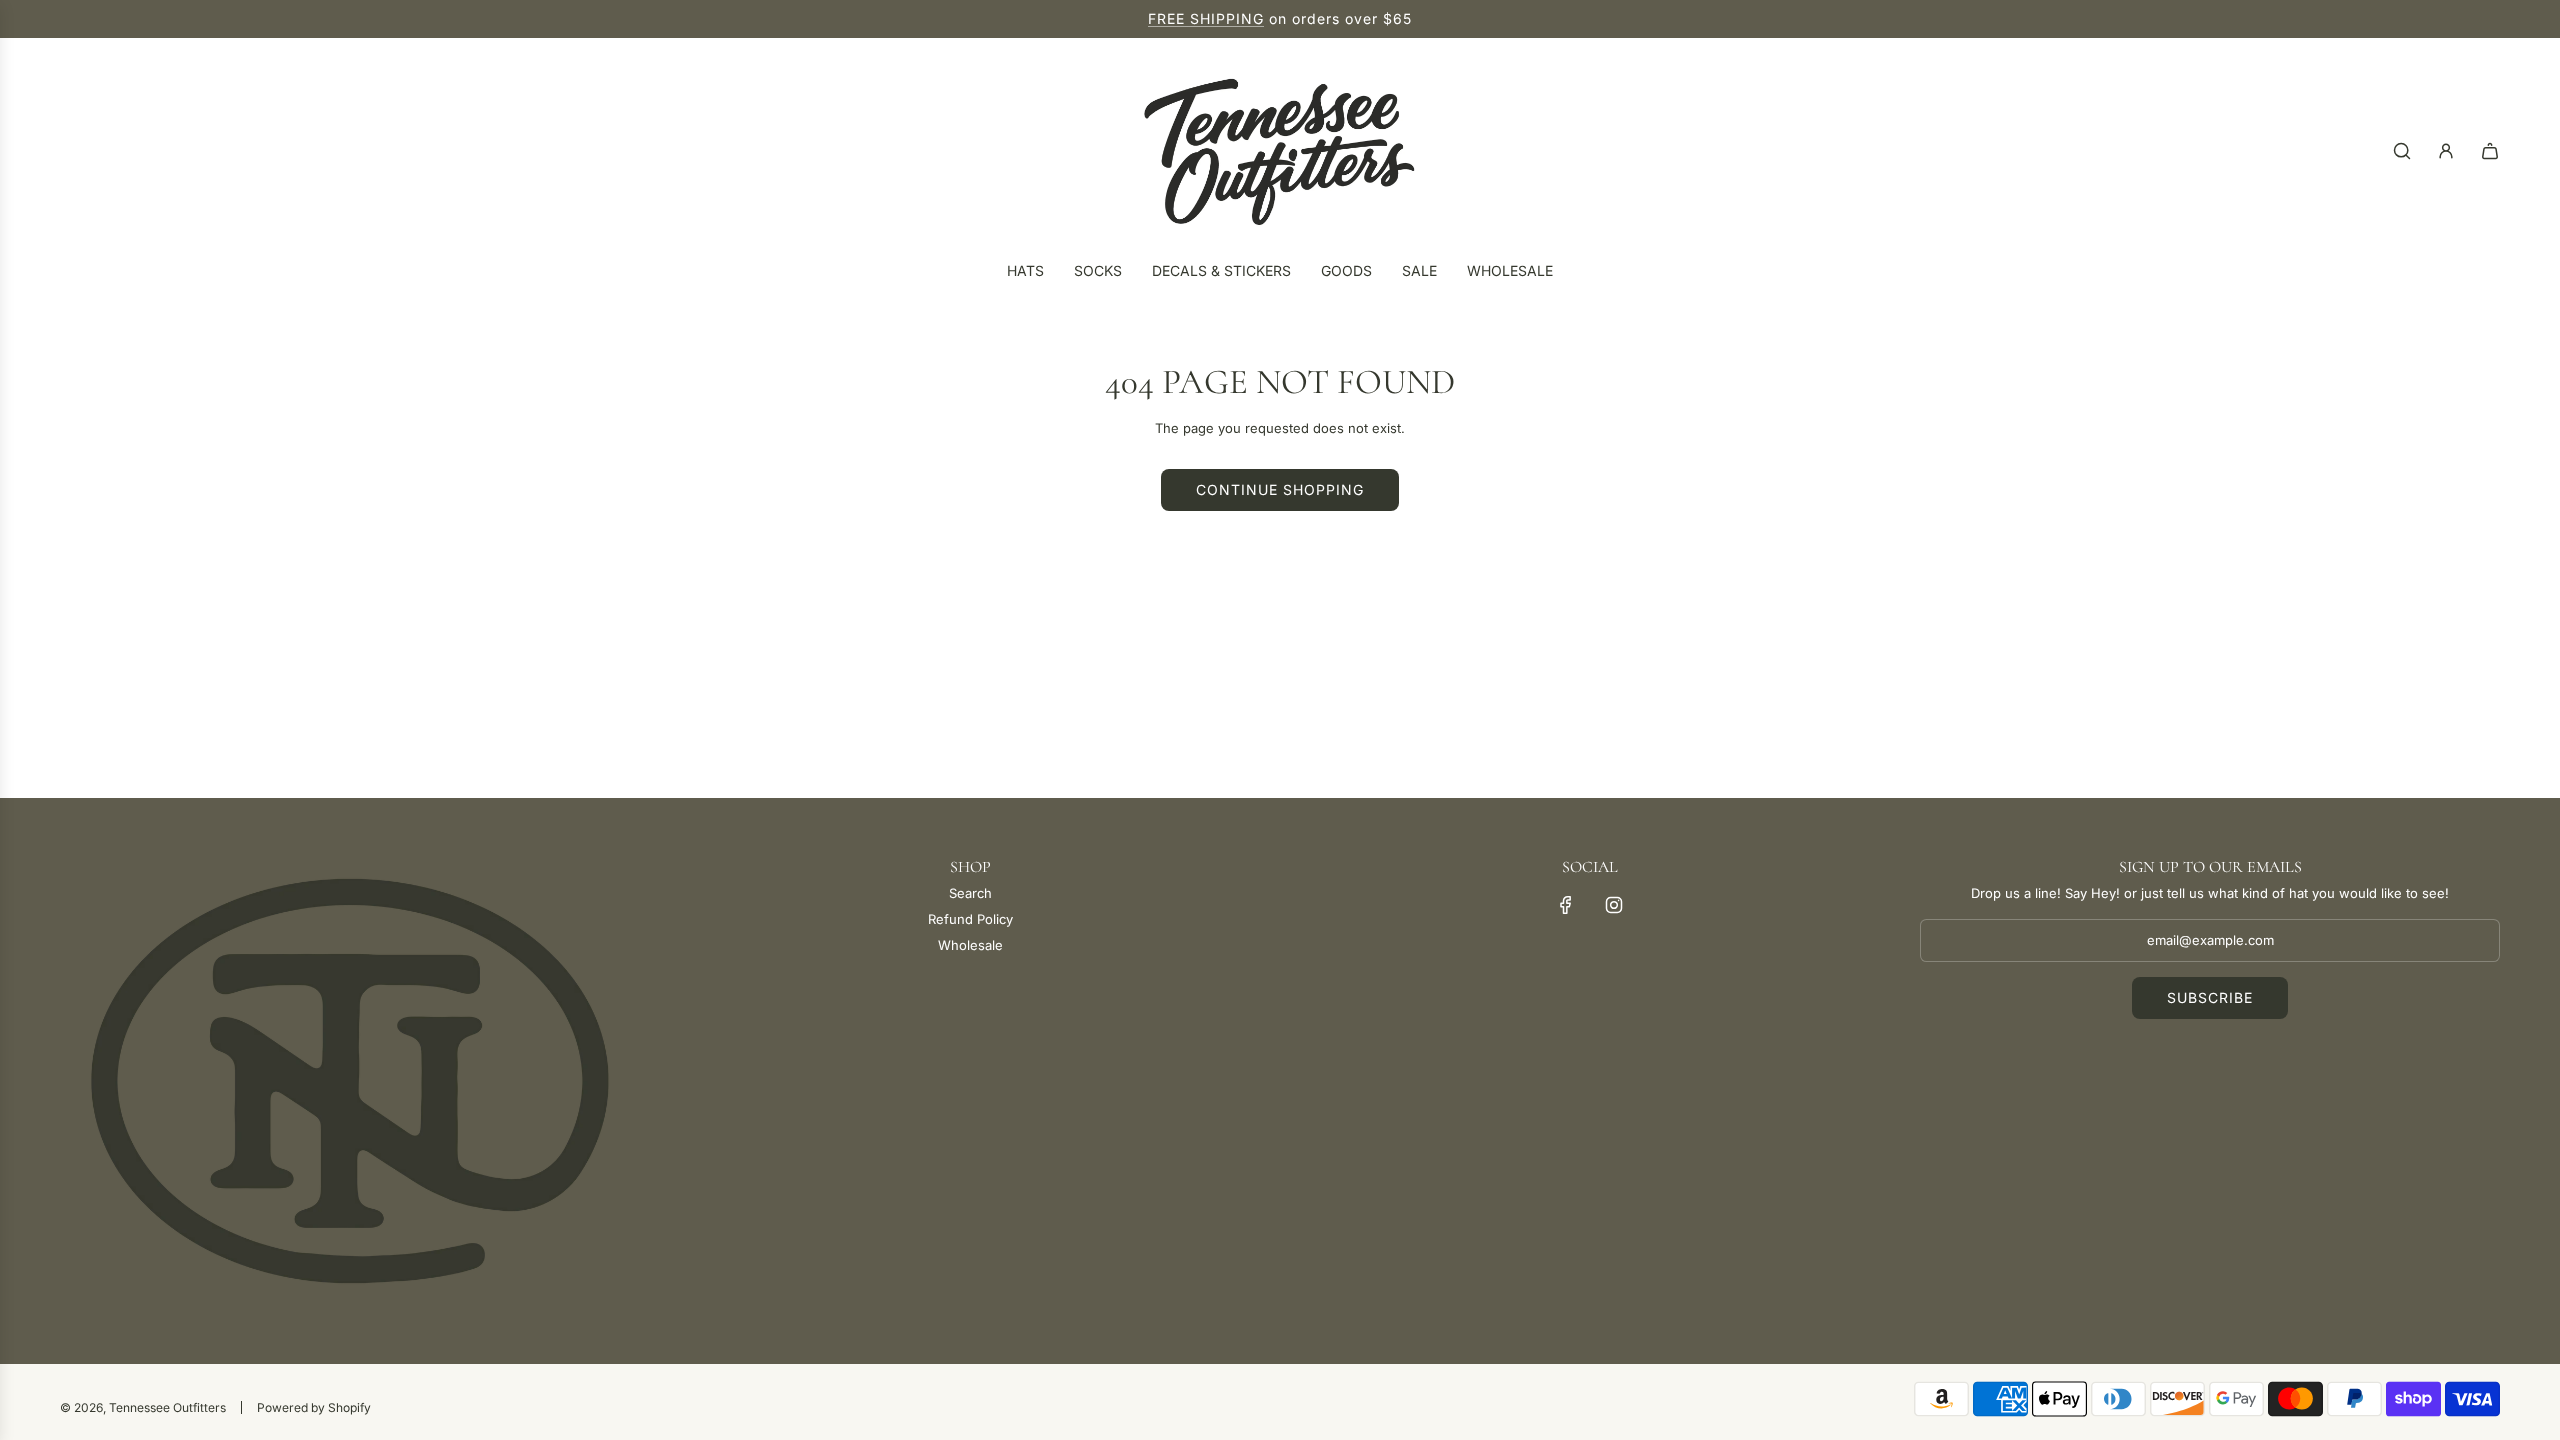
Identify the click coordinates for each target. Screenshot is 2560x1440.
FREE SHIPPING (1206, 18)
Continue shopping (1280, 489)
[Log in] (2446, 151)
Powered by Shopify (314, 1407)
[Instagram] (1614, 905)
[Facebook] (1566, 905)
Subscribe (2210, 997)
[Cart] (2490, 151)
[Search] (2402, 151)
